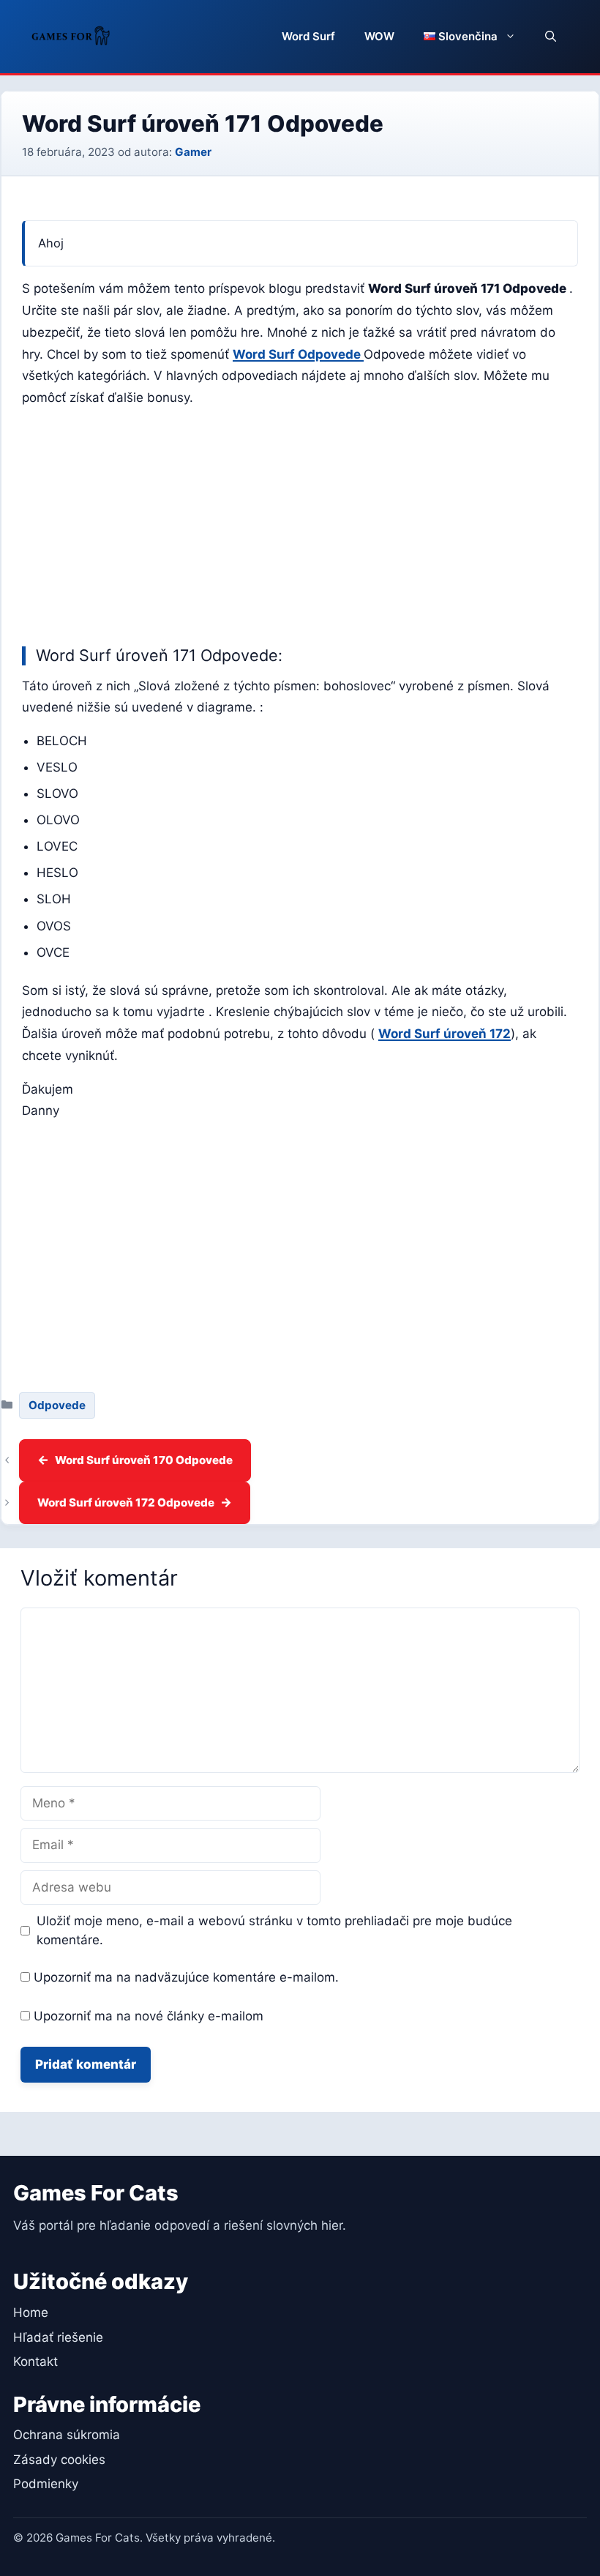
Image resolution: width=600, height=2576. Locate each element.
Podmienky (46, 2484)
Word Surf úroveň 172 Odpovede (126, 1502)
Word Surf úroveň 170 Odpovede (144, 1460)
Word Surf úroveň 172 (445, 1034)
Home (31, 2312)
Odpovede (57, 1405)
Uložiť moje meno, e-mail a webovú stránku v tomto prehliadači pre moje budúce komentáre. (274, 1930)
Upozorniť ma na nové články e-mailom (149, 2016)
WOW (379, 36)
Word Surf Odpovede (298, 354)
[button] (551, 37)
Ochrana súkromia (67, 2435)
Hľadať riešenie (58, 2337)
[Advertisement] (300, 523)
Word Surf (308, 36)
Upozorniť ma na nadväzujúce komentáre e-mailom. (186, 1977)
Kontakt (35, 2362)
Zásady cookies (59, 2460)
